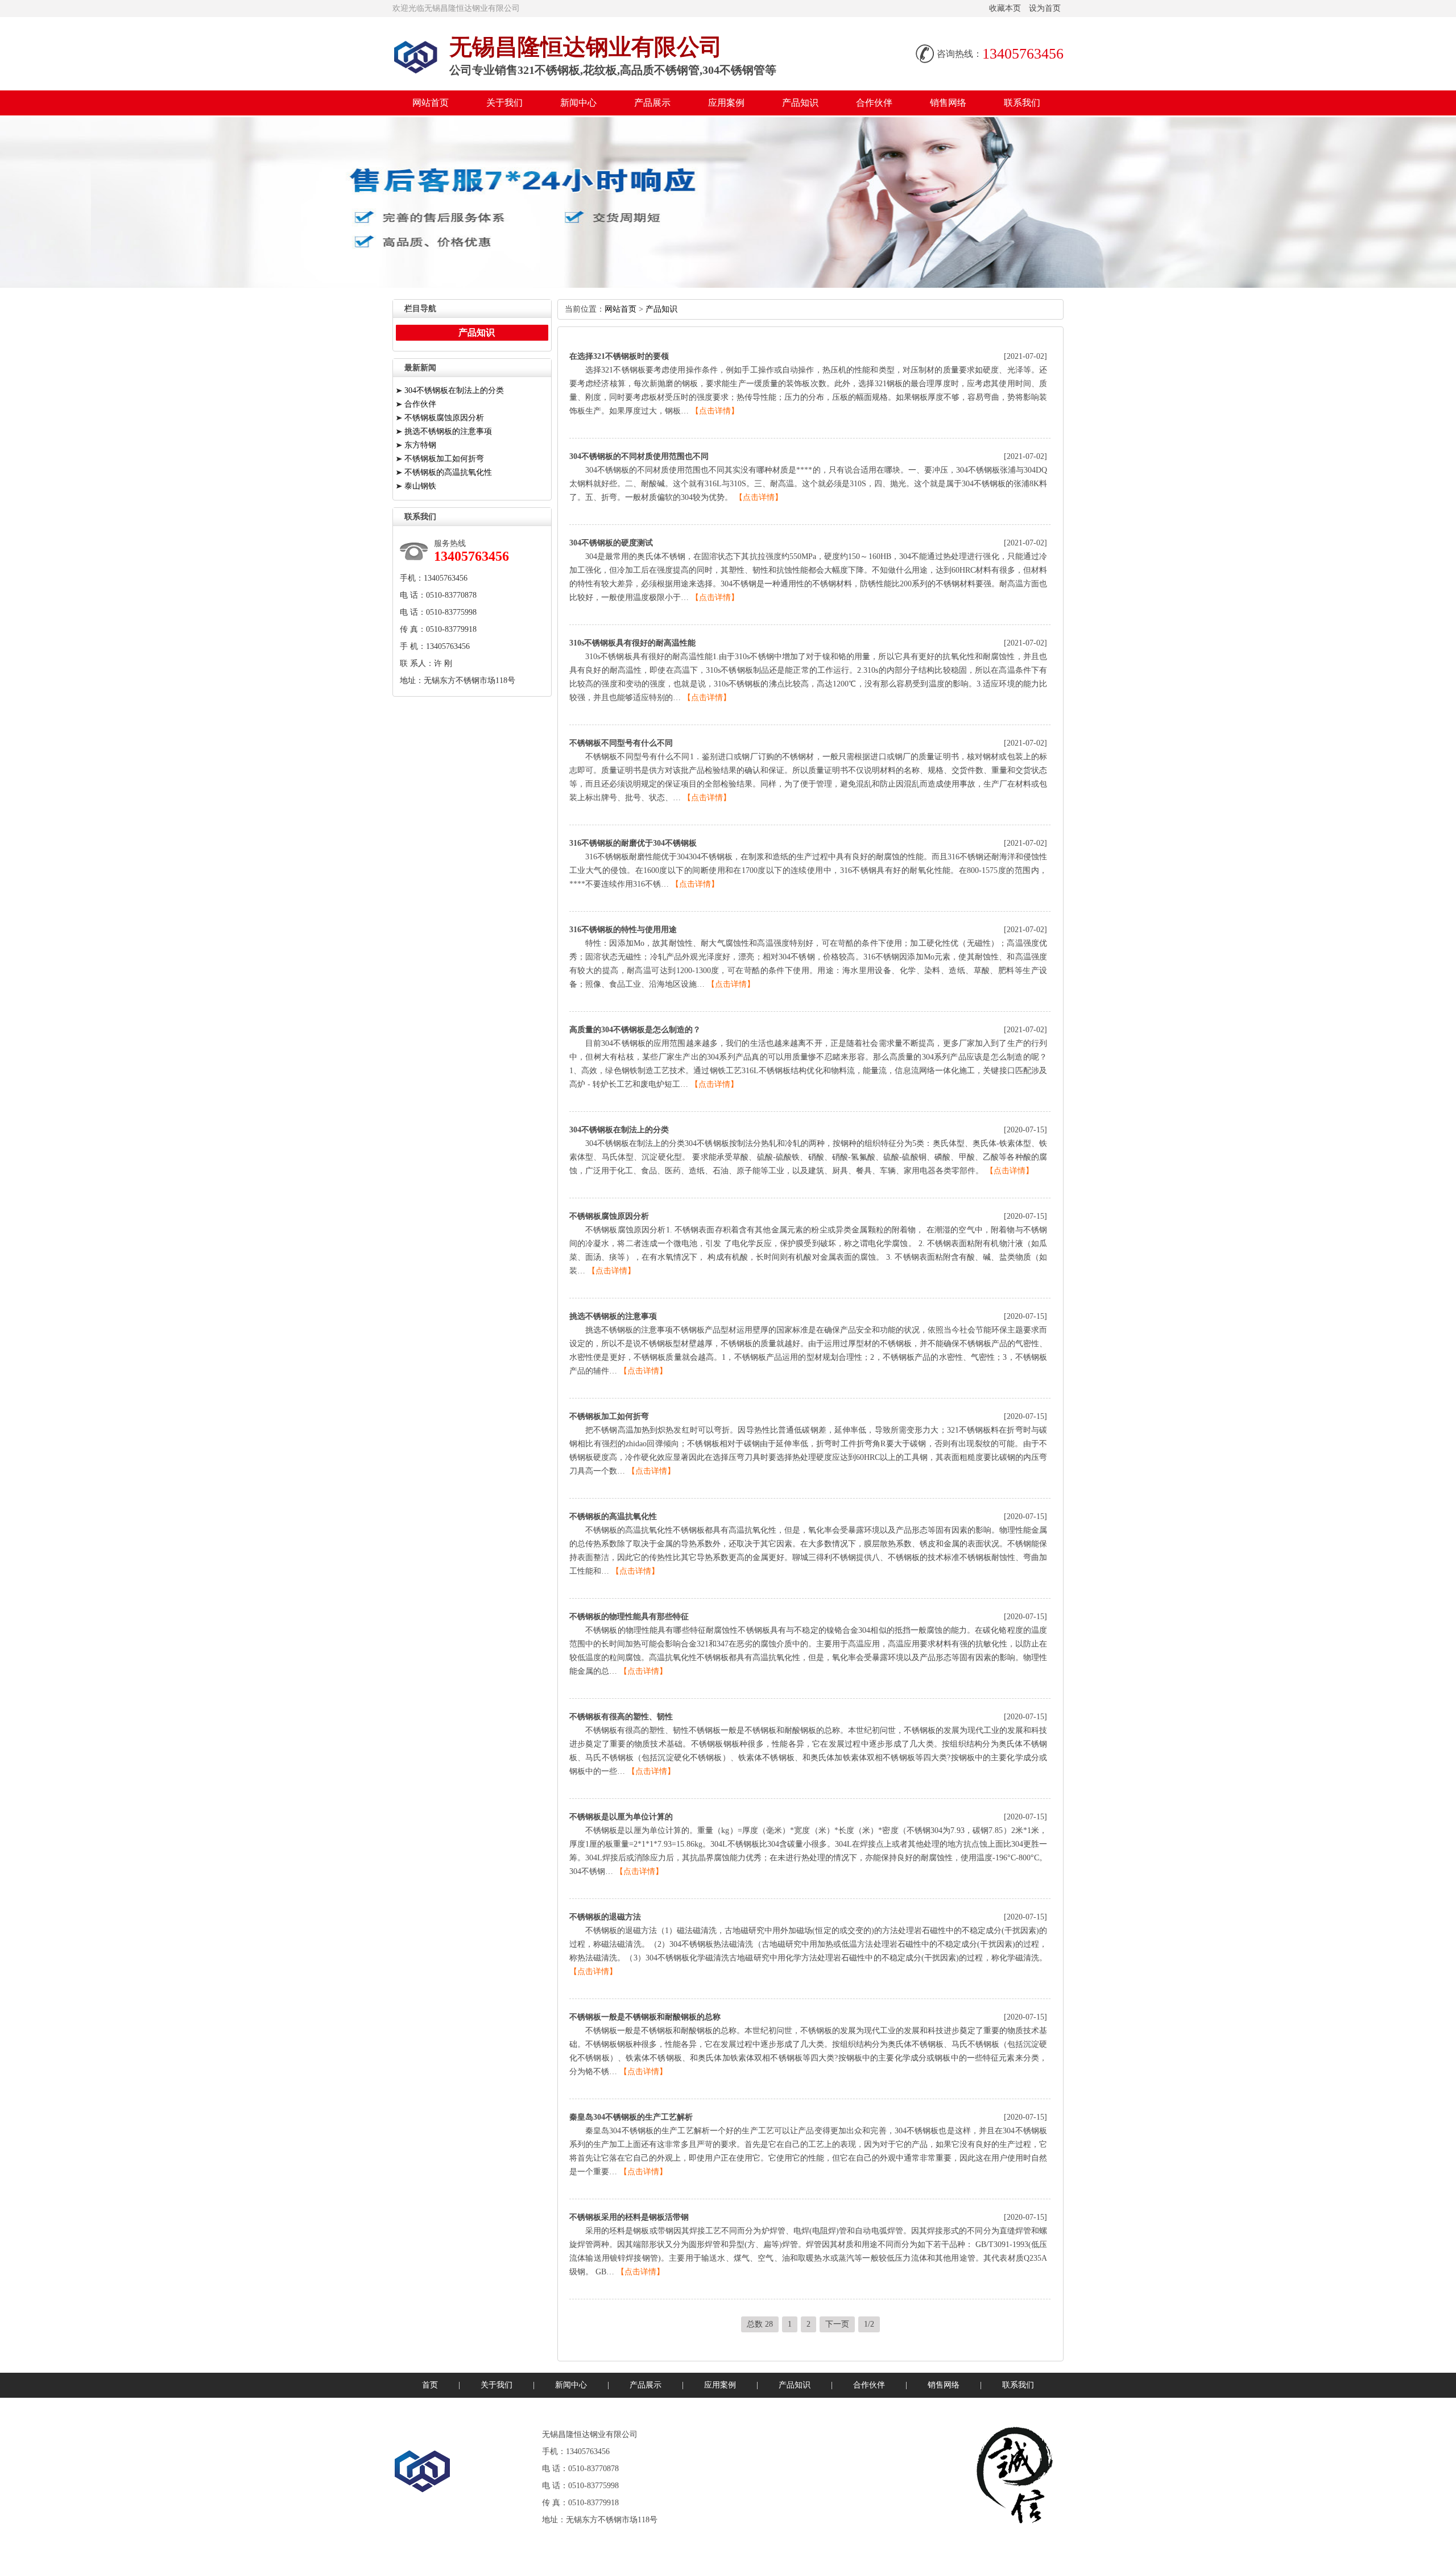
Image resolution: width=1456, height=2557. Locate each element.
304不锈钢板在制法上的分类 (619, 1130)
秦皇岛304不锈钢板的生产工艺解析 (631, 2117)
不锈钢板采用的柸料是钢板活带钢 (629, 2217)
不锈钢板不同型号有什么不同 (621, 743)
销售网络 (948, 103)
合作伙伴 (874, 103)
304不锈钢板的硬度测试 (611, 543)
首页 (430, 2385)
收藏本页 (1005, 8)
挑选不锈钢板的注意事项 (613, 1316)
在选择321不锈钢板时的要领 (619, 356)
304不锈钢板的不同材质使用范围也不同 (639, 456)
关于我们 (504, 103)
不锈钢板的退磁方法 (605, 1917)
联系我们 (1022, 103)
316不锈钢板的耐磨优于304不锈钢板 (633, 843)
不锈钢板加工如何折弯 (609, 1416)
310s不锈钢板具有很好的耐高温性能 (632, 643)
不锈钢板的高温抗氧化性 (613, 1517)
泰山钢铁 (420, 486)
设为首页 (1045, 8)
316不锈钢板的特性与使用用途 (623, 930)
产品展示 (652, 103)
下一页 (837, 2324)
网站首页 (431, 103)
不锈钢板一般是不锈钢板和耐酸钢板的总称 (645, 2017)
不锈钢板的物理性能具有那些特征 (629, 1617)
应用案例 (726, 103)
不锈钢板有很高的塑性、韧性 (621, 1717)
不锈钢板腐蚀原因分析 (609, 1216)
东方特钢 (420, 445)
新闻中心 (578, 103)
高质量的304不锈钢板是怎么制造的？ (635, 1030)
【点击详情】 (715, 411)
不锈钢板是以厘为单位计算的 (621, 1817)
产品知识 (800, 103)
